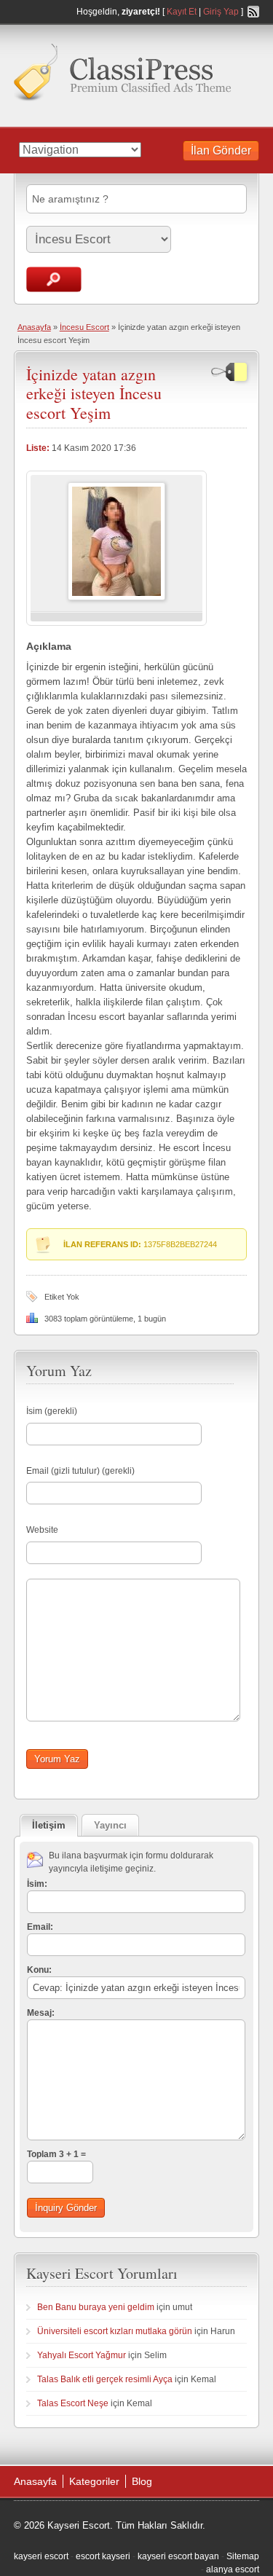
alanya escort (233, 2569)
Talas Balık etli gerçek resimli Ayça (105, 2379)
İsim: (37, 1884)
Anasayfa (34, 327)
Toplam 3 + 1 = (56, 2154)
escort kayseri (103, 2556)
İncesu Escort (84, 327)
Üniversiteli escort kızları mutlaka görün (115, 2331)
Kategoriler (94, 2481)
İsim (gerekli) (52, 1411)
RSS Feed (253, 12)
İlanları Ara (54, 279)
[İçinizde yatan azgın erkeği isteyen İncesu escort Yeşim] (116, 597)
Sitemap (243, 2556)
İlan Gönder (221, 150)
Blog (142, 2481)
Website (42, 1530)
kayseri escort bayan (178, 2556)
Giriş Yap (221, 12)
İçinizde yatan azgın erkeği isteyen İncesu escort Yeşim (94, 393)
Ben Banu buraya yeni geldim (96, 2307)
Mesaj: (41, 2013)
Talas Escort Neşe (73, 2403)
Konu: (39, 1970)
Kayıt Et (182, 12)
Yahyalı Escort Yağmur (82, 2355)
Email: (40, 1927)
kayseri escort (41, 2556)
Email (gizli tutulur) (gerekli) (80, 1471)
